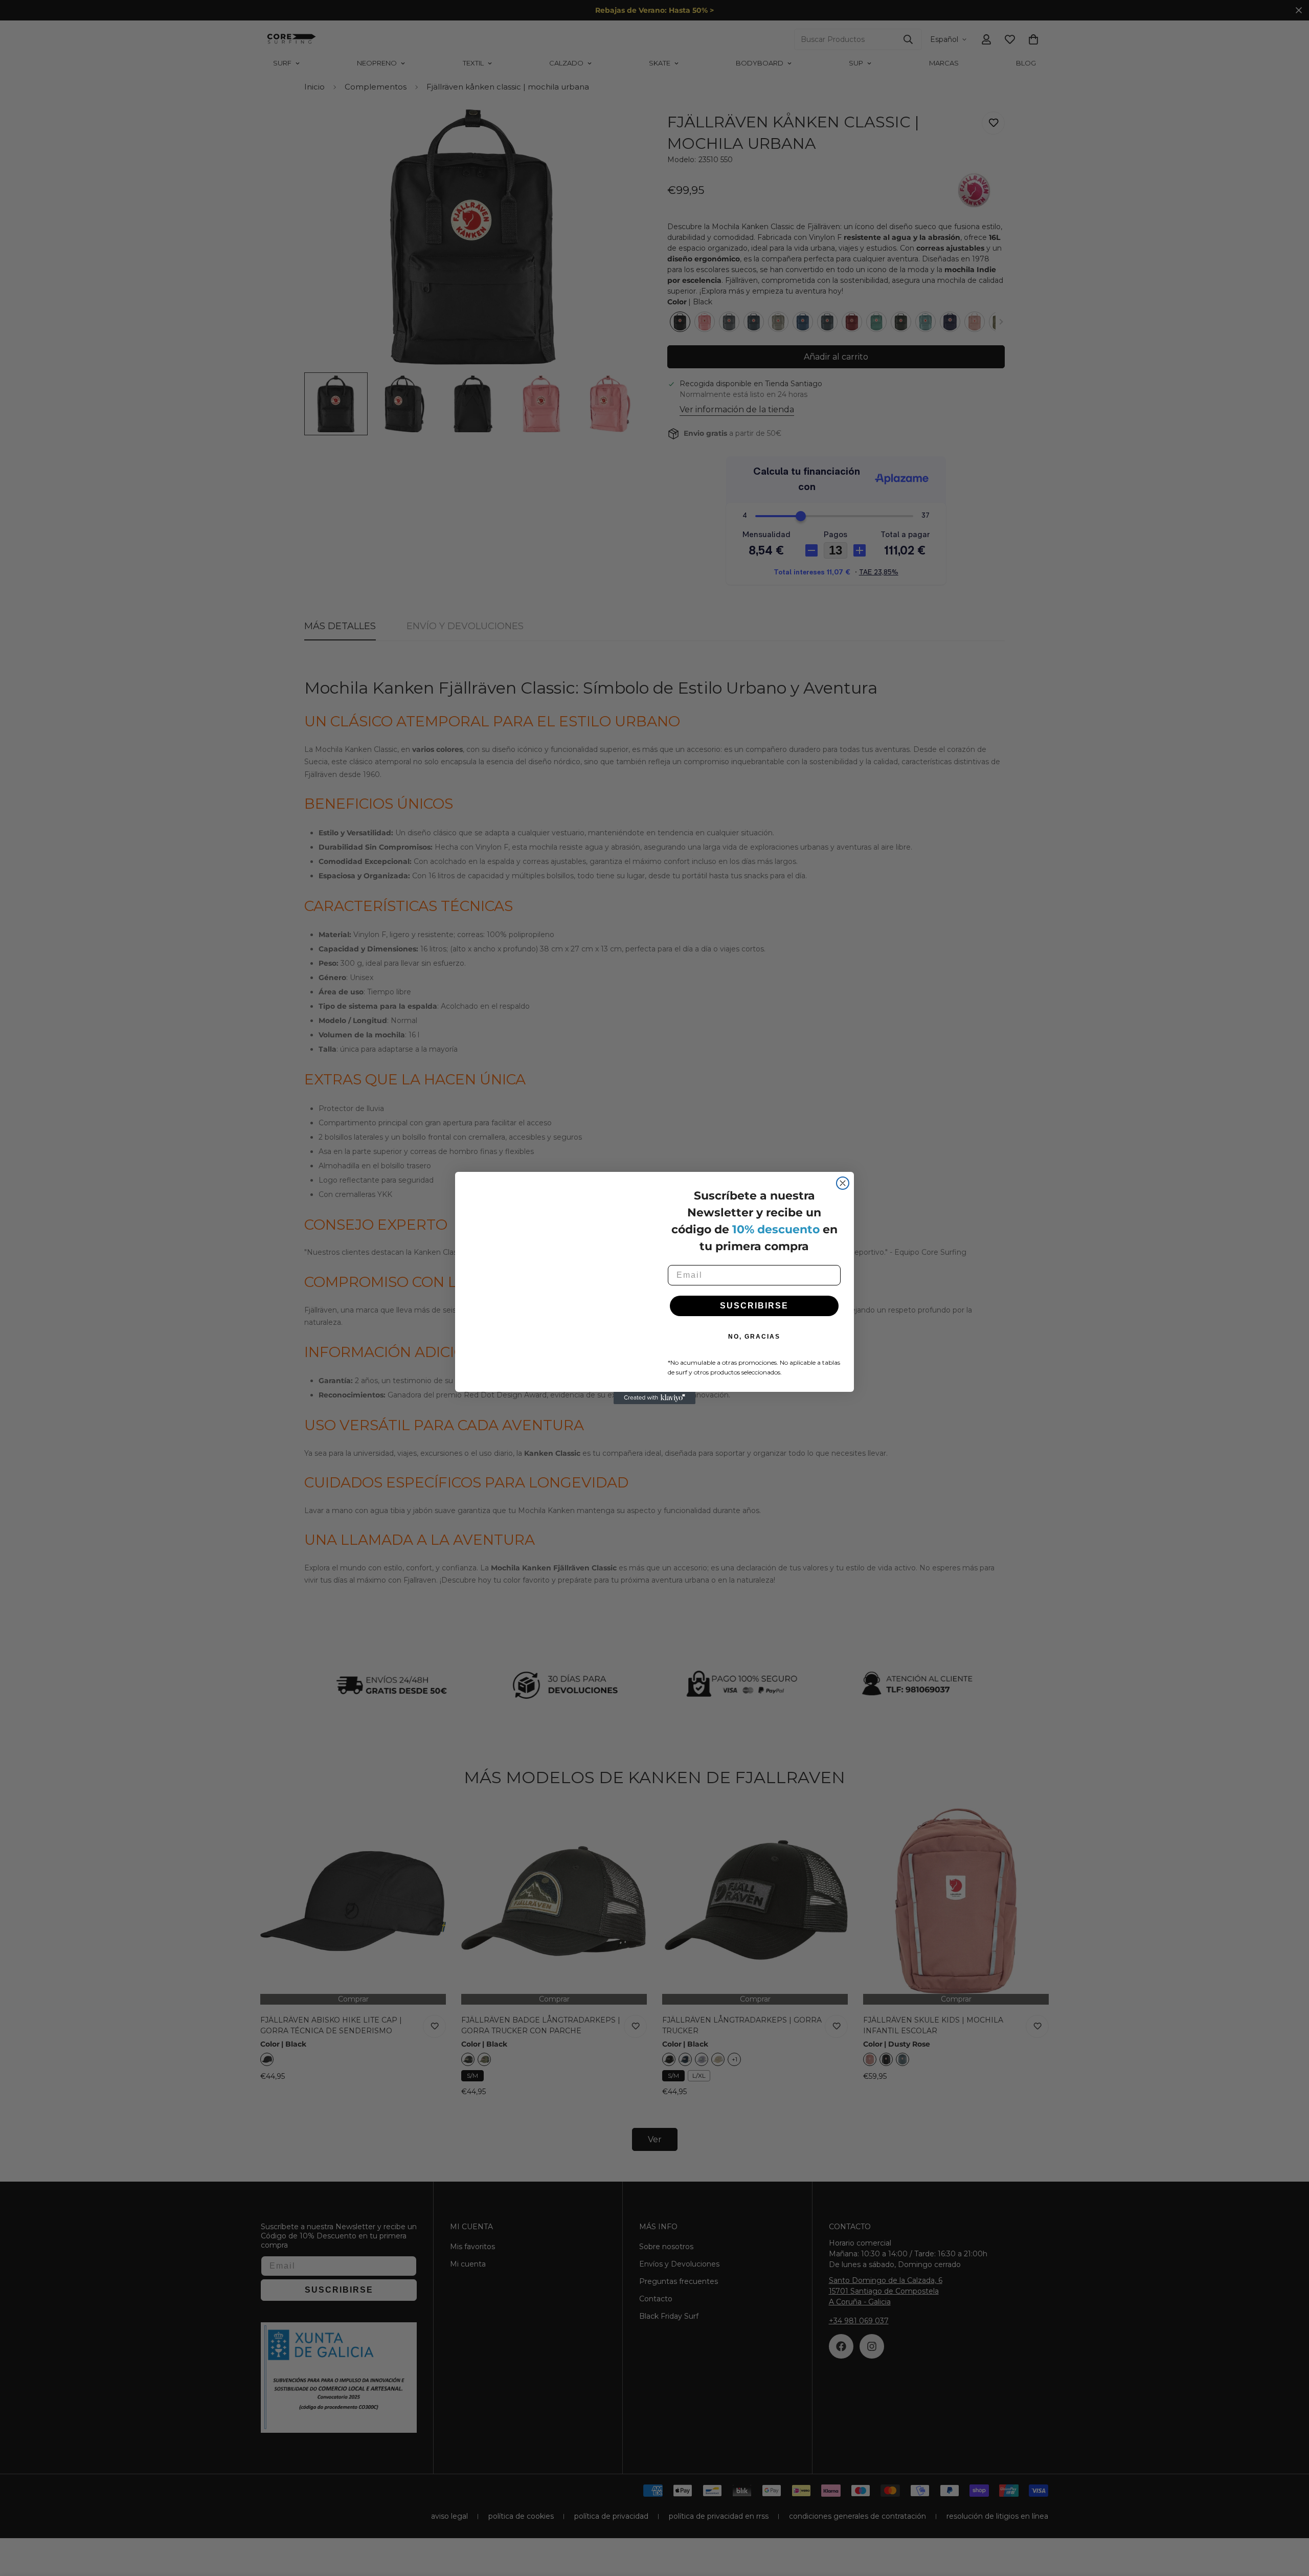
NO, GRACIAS (754, 1337)
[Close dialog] (843, 1168)
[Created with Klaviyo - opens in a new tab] (654, 1413)
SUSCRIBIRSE (754, 1306)
